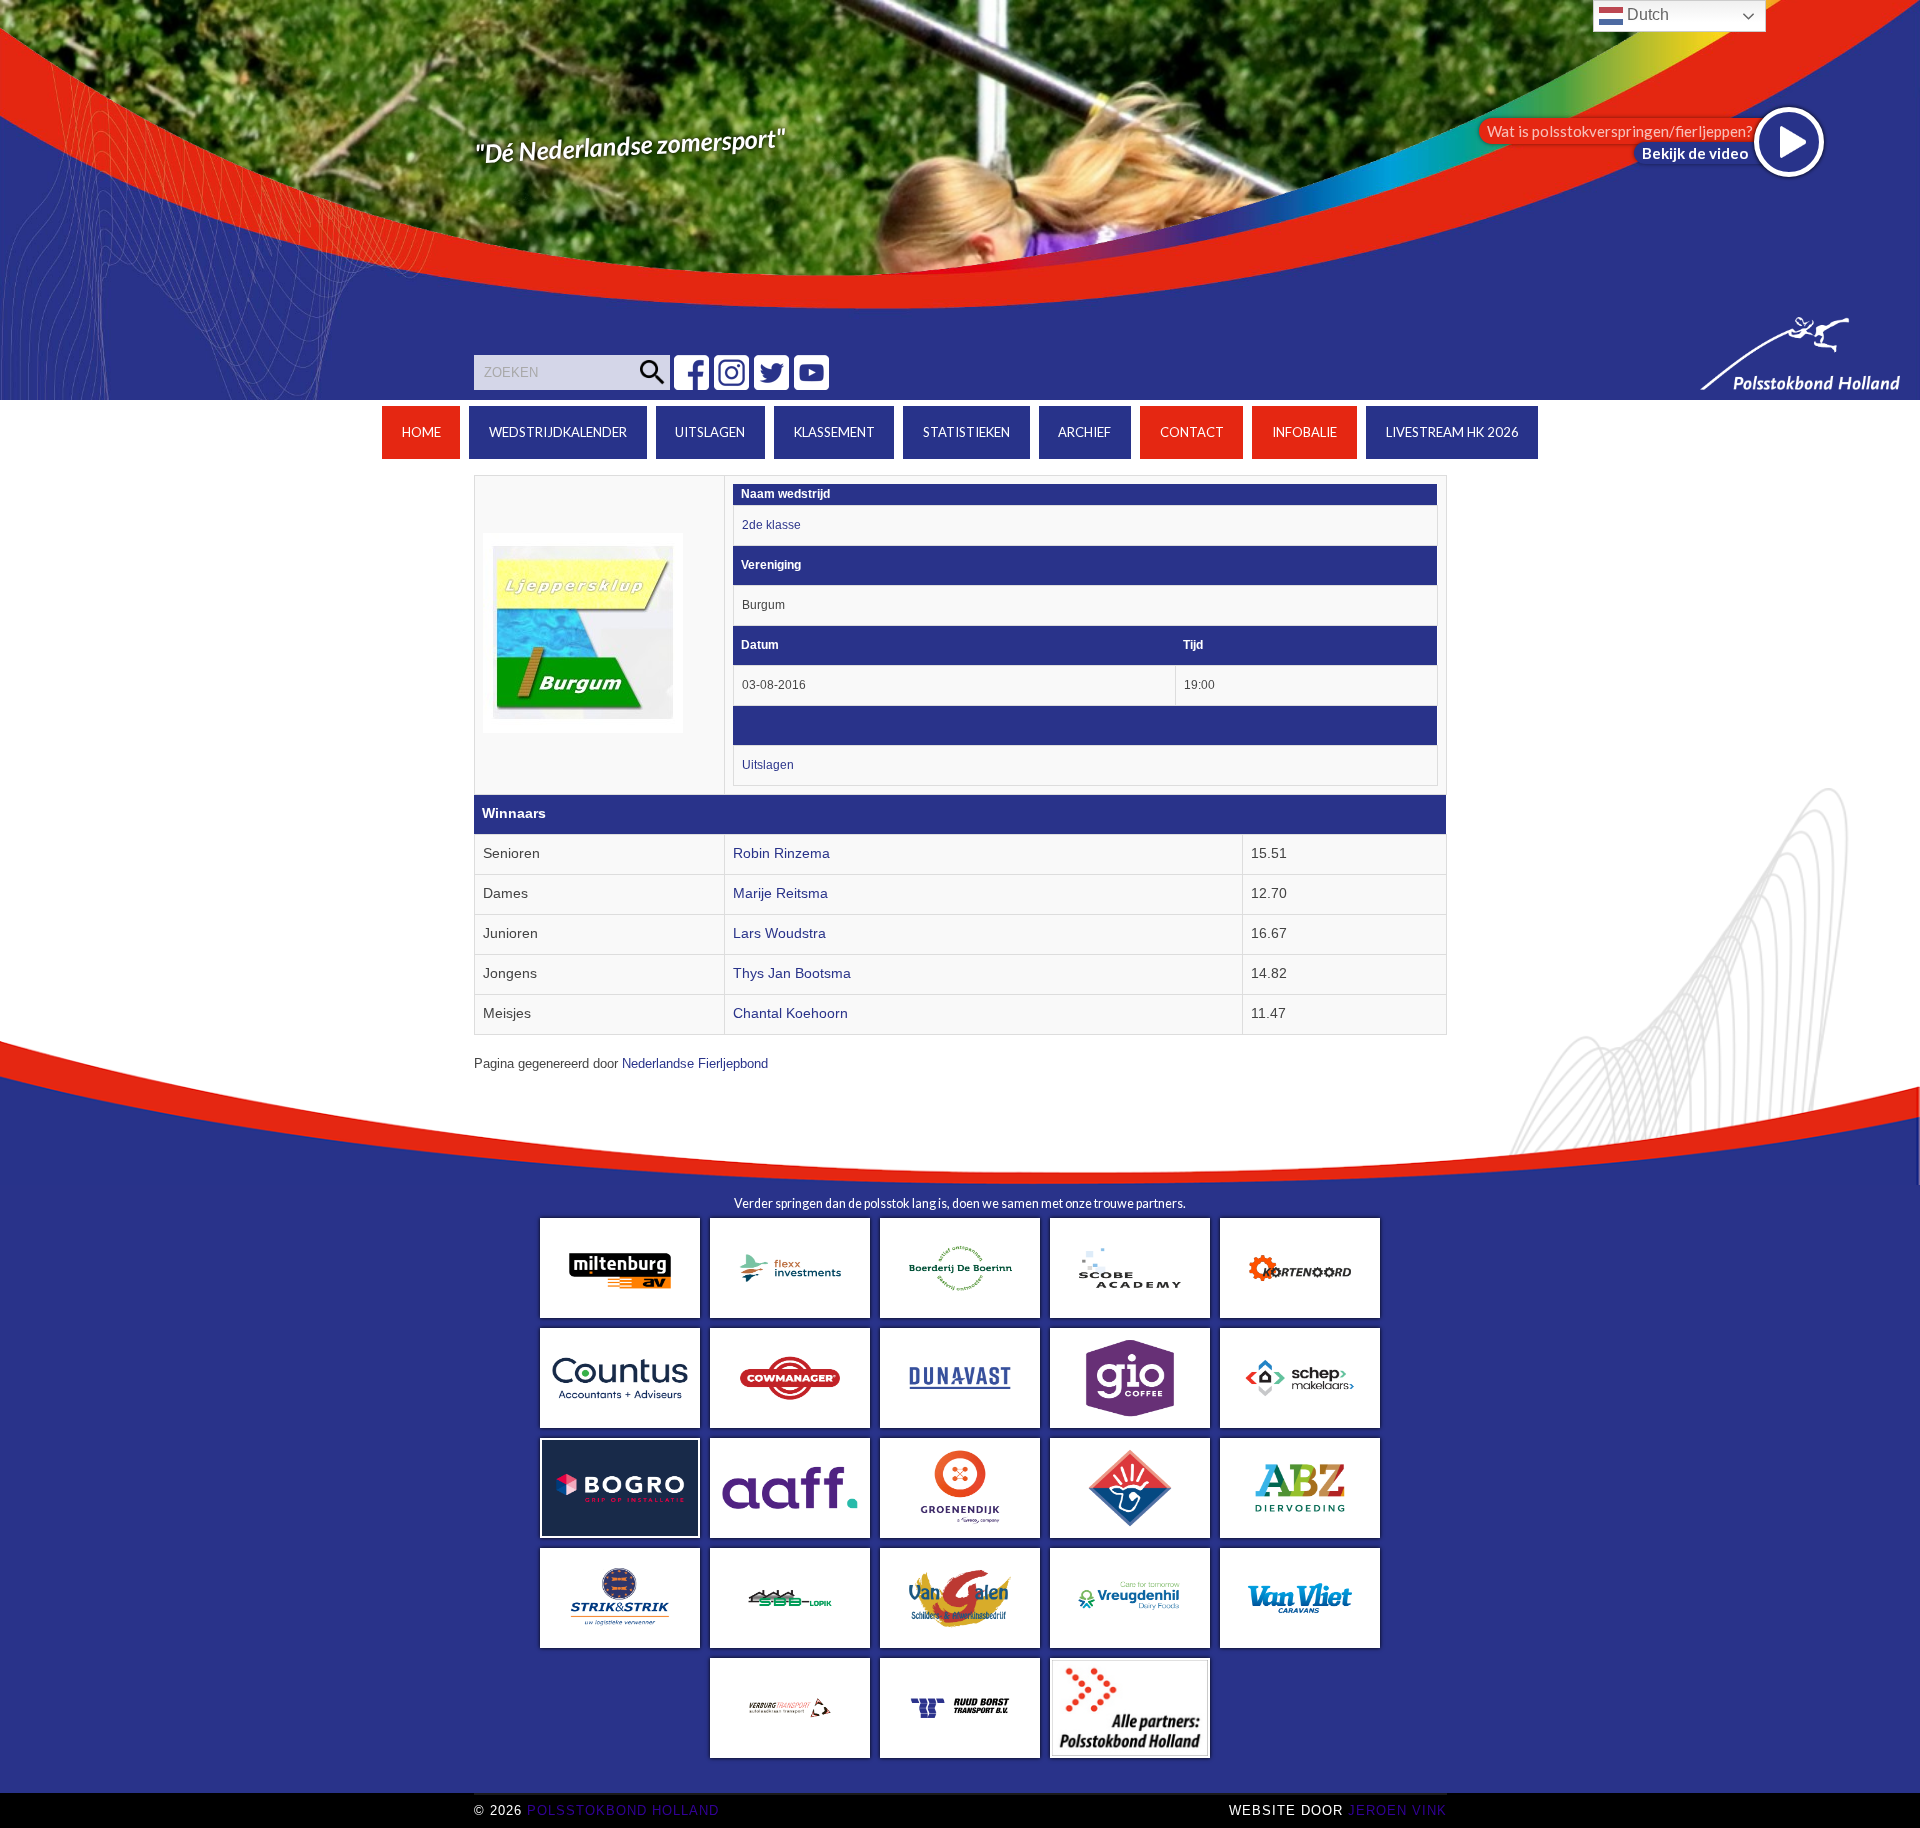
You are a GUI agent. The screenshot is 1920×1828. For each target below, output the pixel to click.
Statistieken (966, 432)
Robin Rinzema (781, 853)
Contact (1192, 432)
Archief (1084, 432)
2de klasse (771, 525)
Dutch (1646, 14)
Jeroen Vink (1397, 1810)
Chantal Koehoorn (790, 1013)
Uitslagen (710, 432)
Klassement (834, 432)
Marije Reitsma (780, 893)
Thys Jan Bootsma (792, 973)
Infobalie (1304, 432)
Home (421, 432)
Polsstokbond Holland (623, 1810)
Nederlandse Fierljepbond (695, 1064)
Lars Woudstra (779, 933)
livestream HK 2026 (1452, 432)
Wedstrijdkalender (558, 432)
